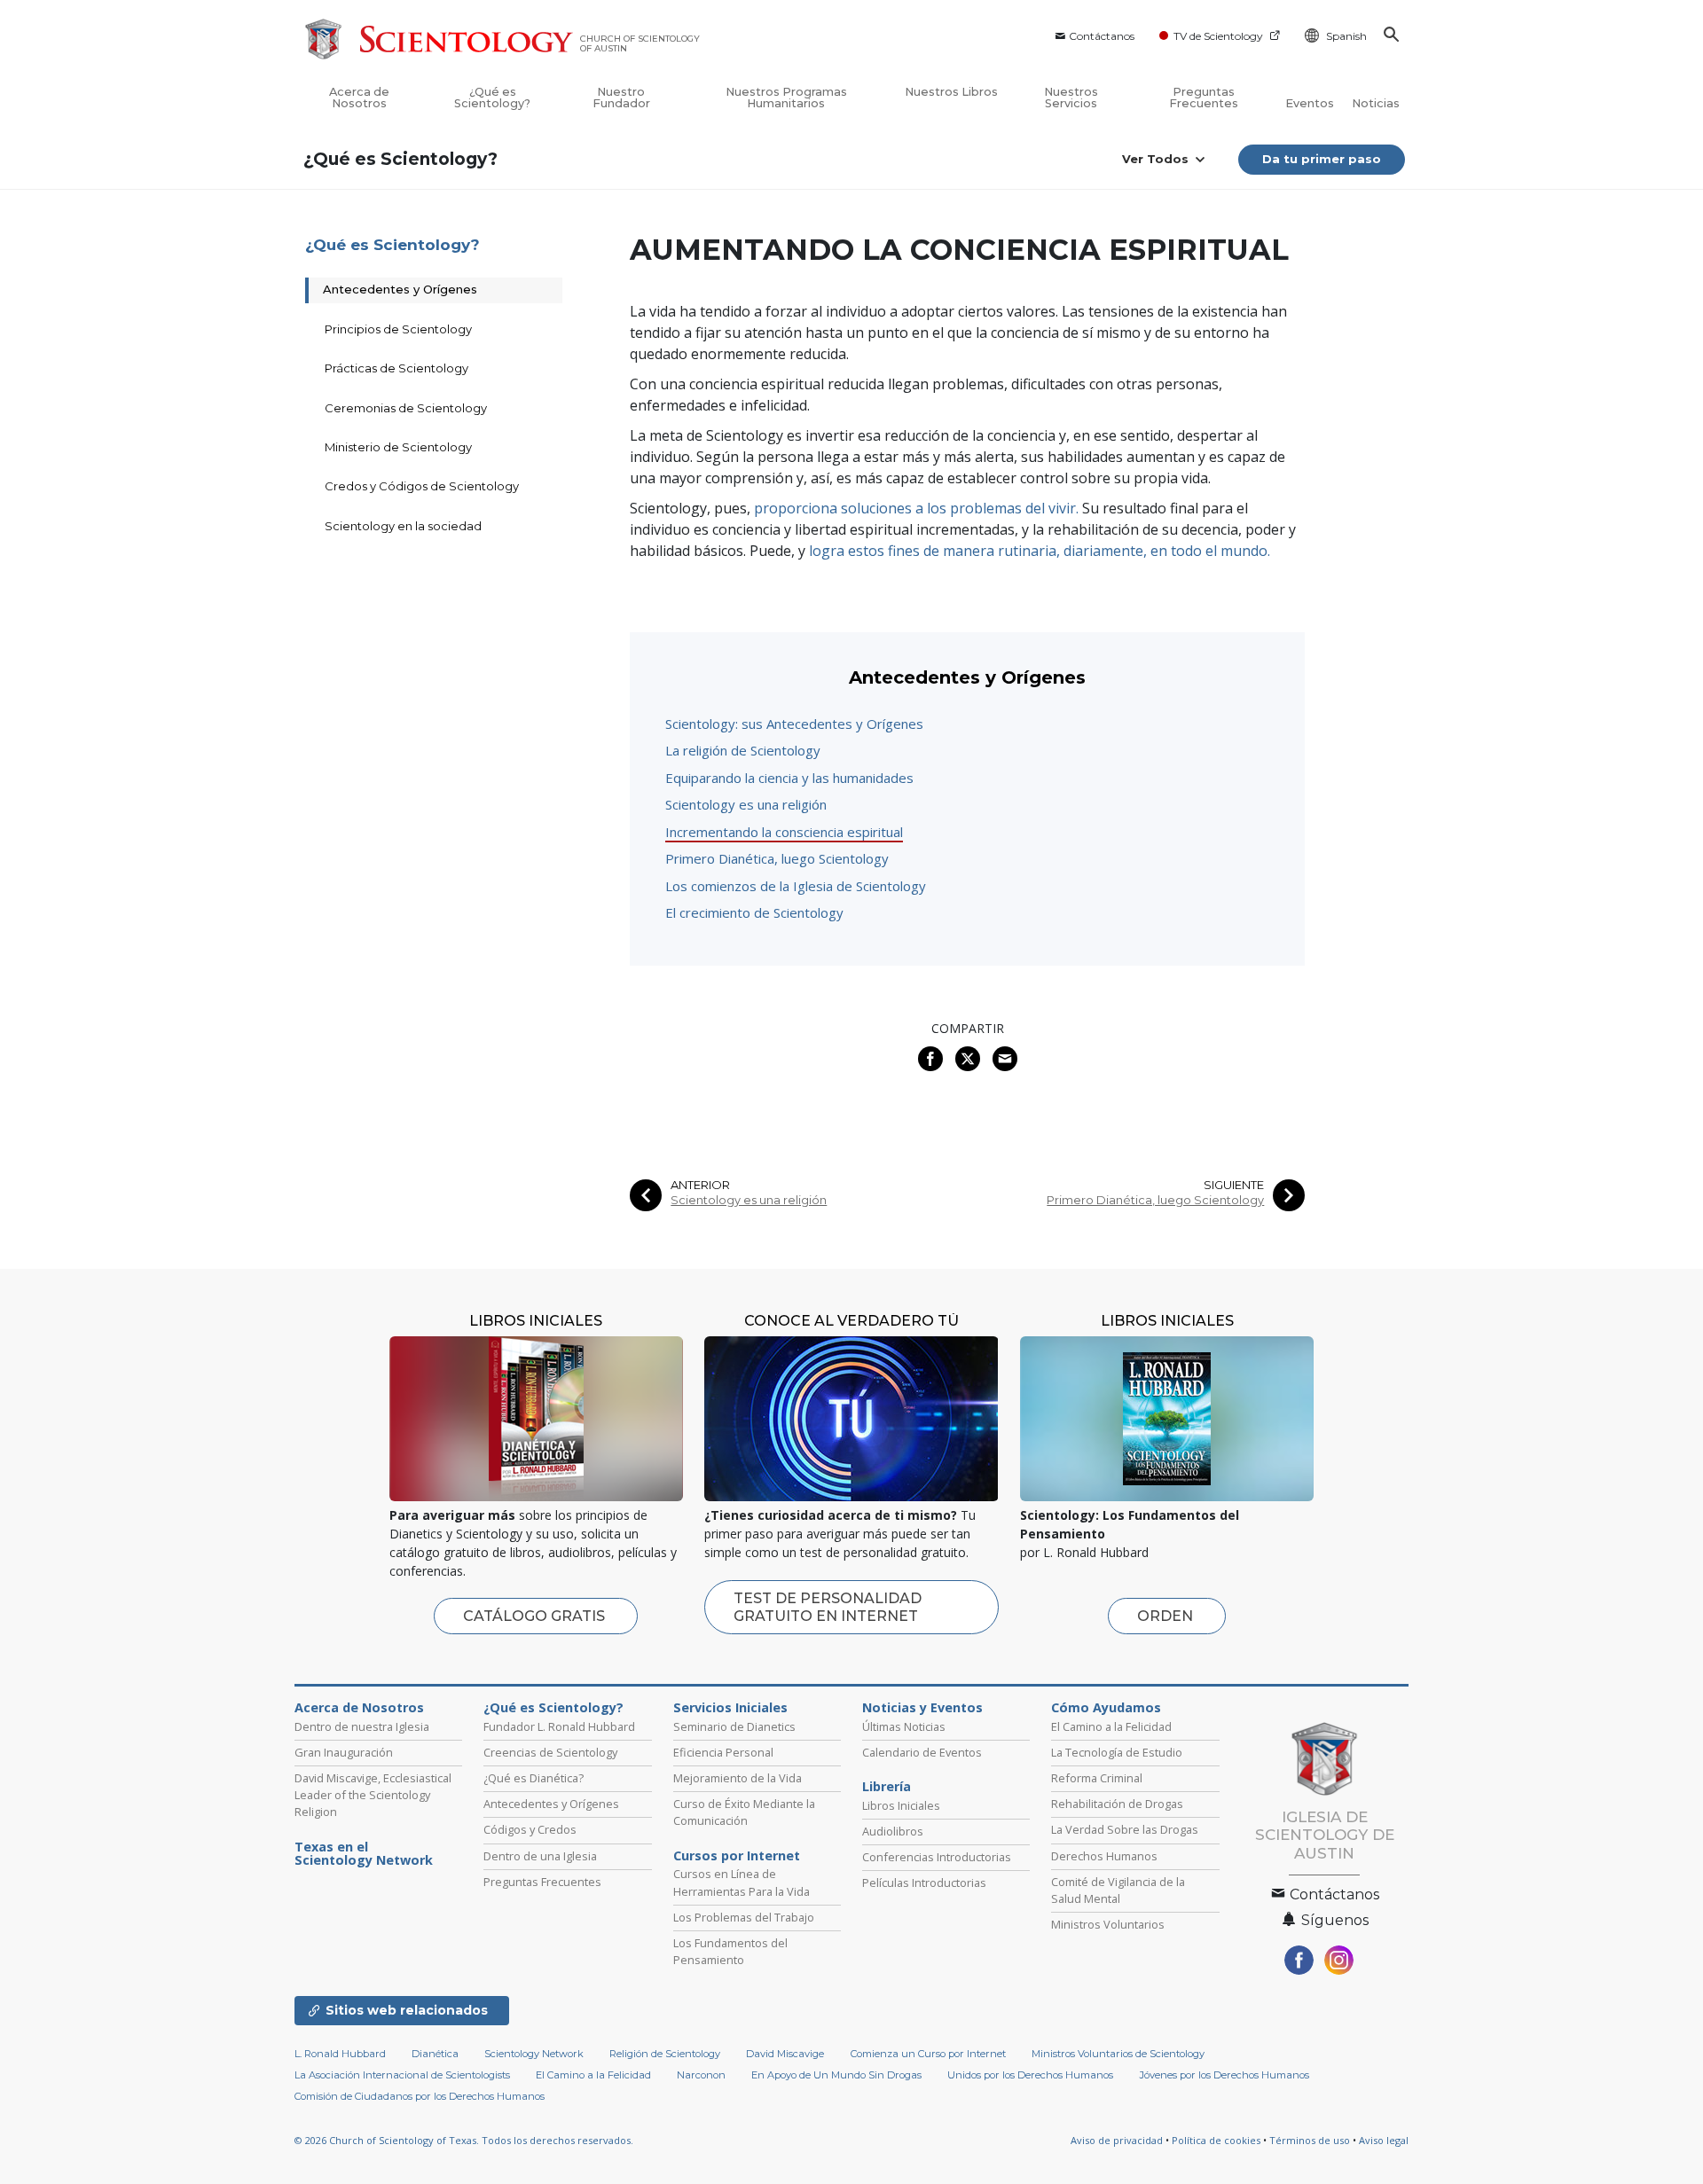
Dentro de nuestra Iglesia (362, 1726)
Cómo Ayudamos (1106, 1708)
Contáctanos (1102, 36)
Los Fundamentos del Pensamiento (730, 1951)
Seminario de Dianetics (734, 1726)
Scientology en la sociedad (403, 526)
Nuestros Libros (951, 92)
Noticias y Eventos (922, 1708)
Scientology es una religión (746, 804)
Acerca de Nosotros (359, 98)
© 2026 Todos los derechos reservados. (464, 2140)
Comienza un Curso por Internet (928, 2054)
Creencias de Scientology (550, 1752)
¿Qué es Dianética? (534, 1778)
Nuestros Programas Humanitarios (786, 98)
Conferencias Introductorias (937, 1857)
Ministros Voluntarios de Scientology (1118, 2054)
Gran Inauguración (344, 1752)
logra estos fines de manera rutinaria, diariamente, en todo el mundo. (1040, 551)
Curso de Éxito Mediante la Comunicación (744, 1812)
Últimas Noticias (904, 1726)
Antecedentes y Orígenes (400, 289)
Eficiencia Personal (723, 1752)
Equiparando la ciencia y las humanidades (789, 778)
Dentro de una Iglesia (540, 1856)
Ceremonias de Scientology (406, 408)
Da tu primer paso (1322, 159)
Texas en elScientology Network (364, 1854)
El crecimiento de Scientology (754, 912)
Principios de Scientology (398, 329)
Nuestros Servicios (1071, 98)
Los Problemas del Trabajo (744, 1917)
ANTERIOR (700, 1185)
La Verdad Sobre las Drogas (1125, 1829)
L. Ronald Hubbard (340, 2054)
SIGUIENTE (1234, 1185)
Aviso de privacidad (1117, 2140)
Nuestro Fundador (621, 98)
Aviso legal (1384, 2140)
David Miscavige (785, 2054)
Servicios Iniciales (730, 1708)
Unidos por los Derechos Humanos (1030, 2075)
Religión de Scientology (665, 2054)
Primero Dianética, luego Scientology (777, 858)
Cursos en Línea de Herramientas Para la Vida (742, 1882)
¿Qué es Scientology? (492, 98)
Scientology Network (534, 2054)
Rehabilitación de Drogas (1117, 1804)
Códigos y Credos (530, 1829)
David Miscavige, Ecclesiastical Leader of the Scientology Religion (373, 1795)
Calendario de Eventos (922, 1752)
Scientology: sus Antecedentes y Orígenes (794, 724)
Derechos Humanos (1104, 1856)
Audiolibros (893, 1831)
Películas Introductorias (924, 1883)
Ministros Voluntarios (1108, 1924)
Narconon (701, 2075)
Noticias (1376, 103)
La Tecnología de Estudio (1117, 1752)
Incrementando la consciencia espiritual (784, 832)
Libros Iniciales (901, 1805)
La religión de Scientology (743, 750)
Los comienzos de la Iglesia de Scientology (796, 886)
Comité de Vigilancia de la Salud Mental (1118, 1890)
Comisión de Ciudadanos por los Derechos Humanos (420, 2096)
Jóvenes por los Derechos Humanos (1224, 2075)
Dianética (435, 2054)
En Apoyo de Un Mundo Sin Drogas (836, 2075)
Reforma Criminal (1097, 1778)
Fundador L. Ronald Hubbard (559, 1726)
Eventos (1310, 103)
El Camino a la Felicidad (1111, 1726)
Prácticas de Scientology (396, 368)
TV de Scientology (1218, 36)
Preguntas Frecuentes (1204, 98)
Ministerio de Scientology (398, 447)
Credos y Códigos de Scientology (422, 486)
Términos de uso (1310, 2140)
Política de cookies (1216, 2140)
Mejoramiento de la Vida (738, 1778)
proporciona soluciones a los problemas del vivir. (916, 508)
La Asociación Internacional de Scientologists (402, 2075)
